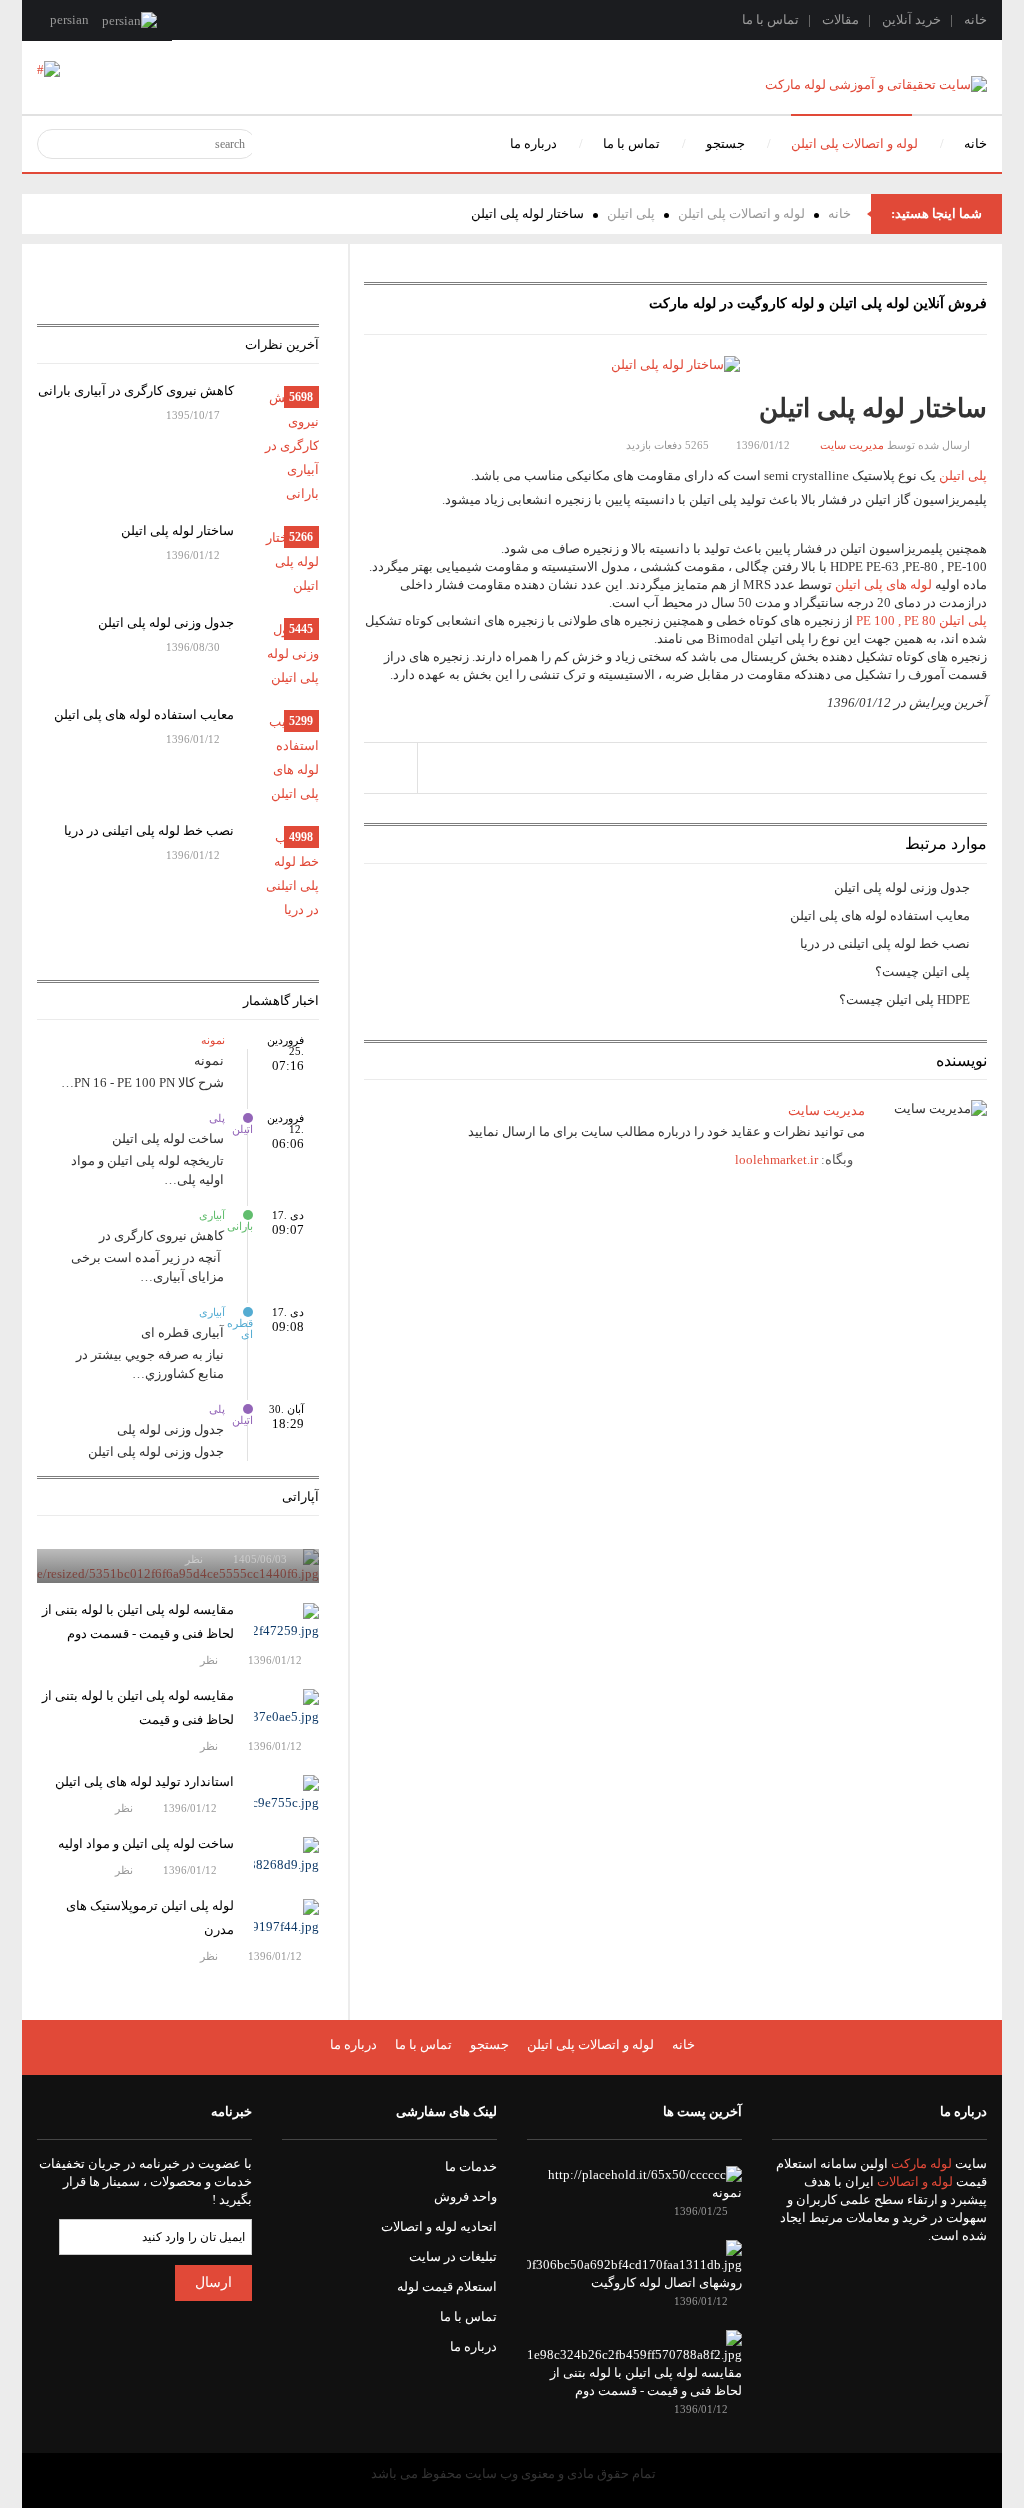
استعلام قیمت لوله (447, 2286)
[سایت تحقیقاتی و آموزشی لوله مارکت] (876, 83)
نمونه (248, 1040)
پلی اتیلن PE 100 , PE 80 (921, 620)
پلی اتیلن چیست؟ (922, 971)
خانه (975, 19)
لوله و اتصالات (915, 2181)
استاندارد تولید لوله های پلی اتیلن (144, 1781)
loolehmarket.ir (776, 1159)
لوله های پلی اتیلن (883, 584)
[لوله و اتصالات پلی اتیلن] (48, 68)
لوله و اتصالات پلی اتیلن (741, 213)
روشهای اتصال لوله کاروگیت (666, 2282)
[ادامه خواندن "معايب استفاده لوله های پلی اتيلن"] (286, 758)
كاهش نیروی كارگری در (161, 1235)
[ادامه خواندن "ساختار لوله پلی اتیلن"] (286, 562)
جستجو (489, 2044)
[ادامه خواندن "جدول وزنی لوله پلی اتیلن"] (286, 654)
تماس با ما (770, 19)
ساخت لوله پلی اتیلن (168, 1138)
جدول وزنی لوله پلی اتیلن (902, 887)
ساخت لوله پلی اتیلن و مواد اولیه (146, 1843)
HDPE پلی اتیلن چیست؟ (904, 999)
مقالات (840, 19)
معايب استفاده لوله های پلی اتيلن (880, 915)
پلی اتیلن (631, 213)
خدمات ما (471, 2166)
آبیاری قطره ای (248, 1312)
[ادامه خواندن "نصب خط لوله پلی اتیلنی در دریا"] (286, 874)
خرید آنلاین (911, 19)
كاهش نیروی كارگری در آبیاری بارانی (136, 390)
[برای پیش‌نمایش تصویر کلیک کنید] (675, 363)
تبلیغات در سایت (453, 2256)
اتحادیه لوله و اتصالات (439, 2226)
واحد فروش (465, 2196)
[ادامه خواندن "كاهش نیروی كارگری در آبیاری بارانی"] (286, 446)
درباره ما (353, 2044)
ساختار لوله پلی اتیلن (177, 530)
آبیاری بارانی (248, 1215)
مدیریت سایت (852, 445)
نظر (195, 1559)
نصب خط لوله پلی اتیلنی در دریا (885, 943)
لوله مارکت (921, 2163)
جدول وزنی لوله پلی (170, 1429)
